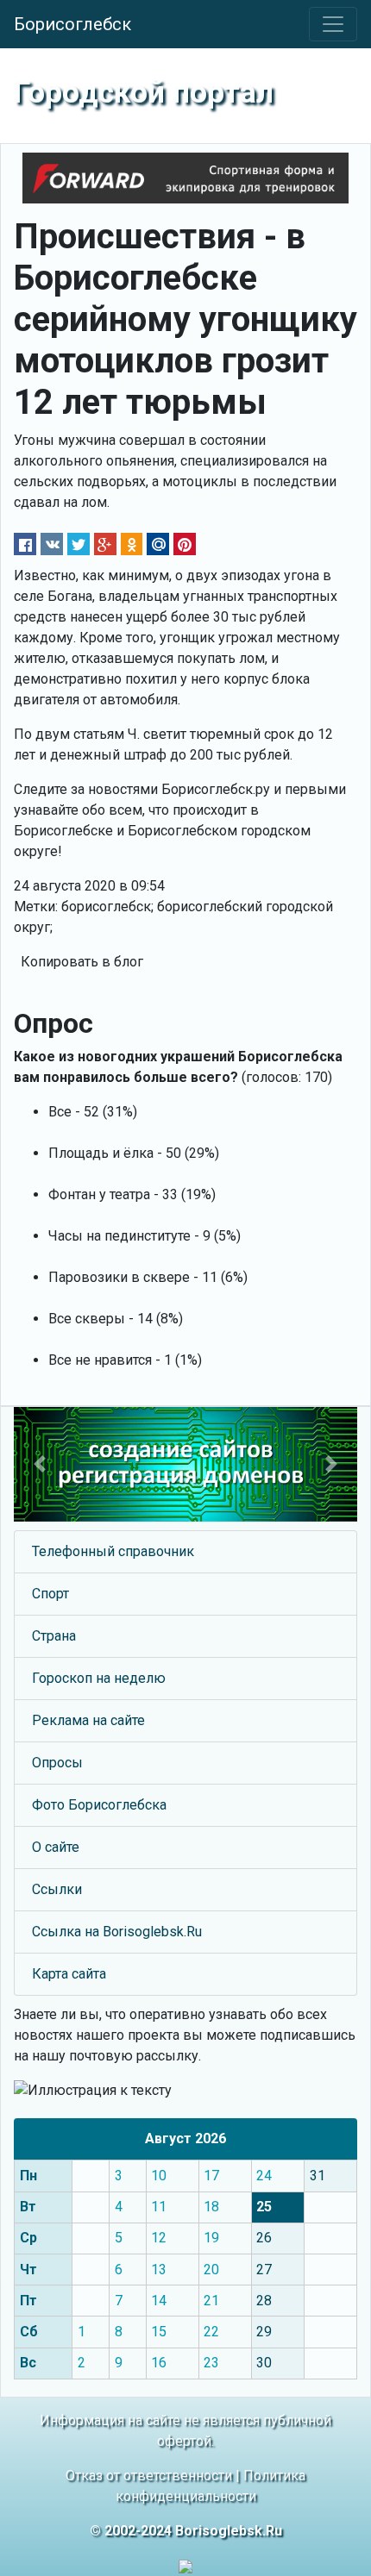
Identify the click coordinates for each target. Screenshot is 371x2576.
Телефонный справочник (113, 1551)
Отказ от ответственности (149, 2476)
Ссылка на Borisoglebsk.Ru (117, 1932)
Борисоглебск (72, 24)
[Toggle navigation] (333, 24)
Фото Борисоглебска (99, 1805)
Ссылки (57, 1889)
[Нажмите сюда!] (185, 1464)
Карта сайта (69, 1974)
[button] (40, 1464)
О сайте (56, 1847)
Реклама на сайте (88, 1720)
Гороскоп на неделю (99, 1678)
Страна (54, 1636)
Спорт (50, 1594)
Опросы (57, 1763)
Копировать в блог (82, 962)
